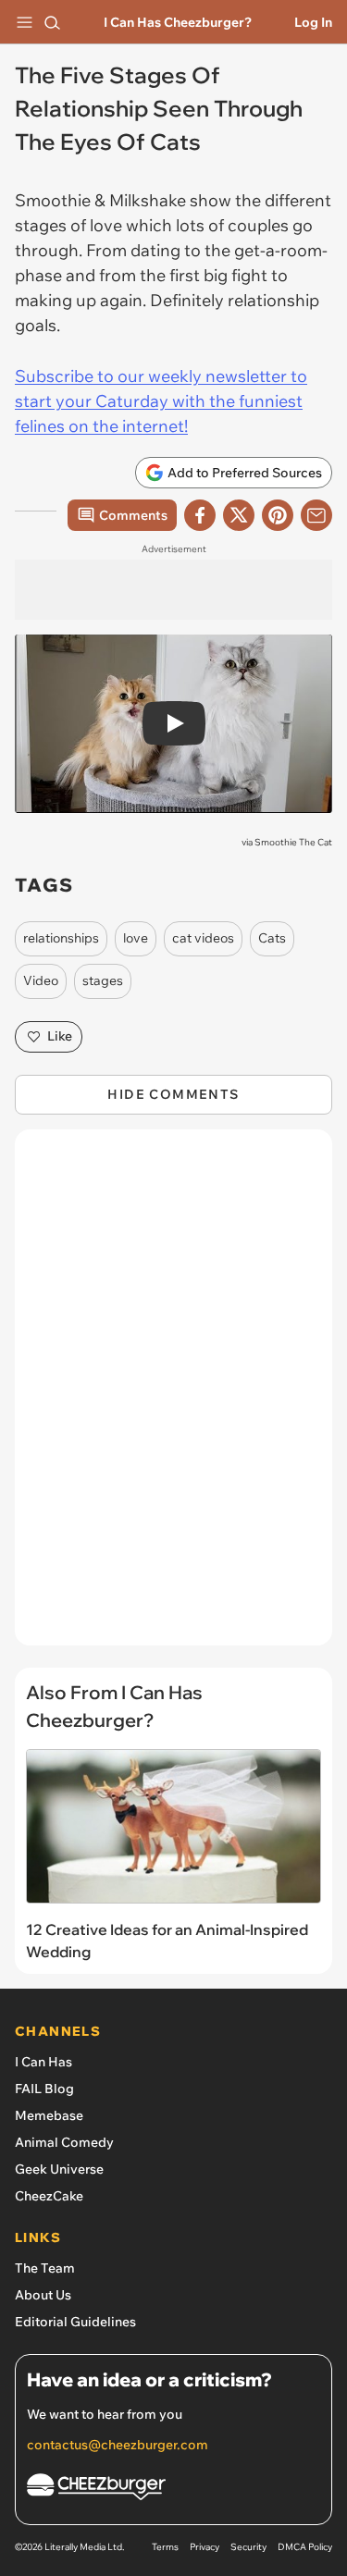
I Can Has (43, 2062)
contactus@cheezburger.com (118, 2445)
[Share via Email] (316, 515)
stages (103, 980)
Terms (165, 2547)
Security (248, 2547)
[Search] (52, 22)
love (136, 938)
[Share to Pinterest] (278, 515)
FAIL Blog (44, 2089)
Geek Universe (59, 2169)
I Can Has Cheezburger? (178, 22)
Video (41, 980)
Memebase (49, 2115)
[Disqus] (173, 1397)
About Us (43, 2295)
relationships (61, 938)
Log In (313, 22)
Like (60, 1036)
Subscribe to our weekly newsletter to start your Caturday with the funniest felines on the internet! (161, 401)
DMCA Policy (305, 2547)
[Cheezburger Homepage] (173, 2490)
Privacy (204, 2547)
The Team (45, 2268)
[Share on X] (239, 515)
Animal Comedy (64, 2142)
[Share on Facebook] (200, 515)
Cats (272, 938)
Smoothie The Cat (293, 842)
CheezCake (49, 2196)
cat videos (203, 938)
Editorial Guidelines (75, 2322)
